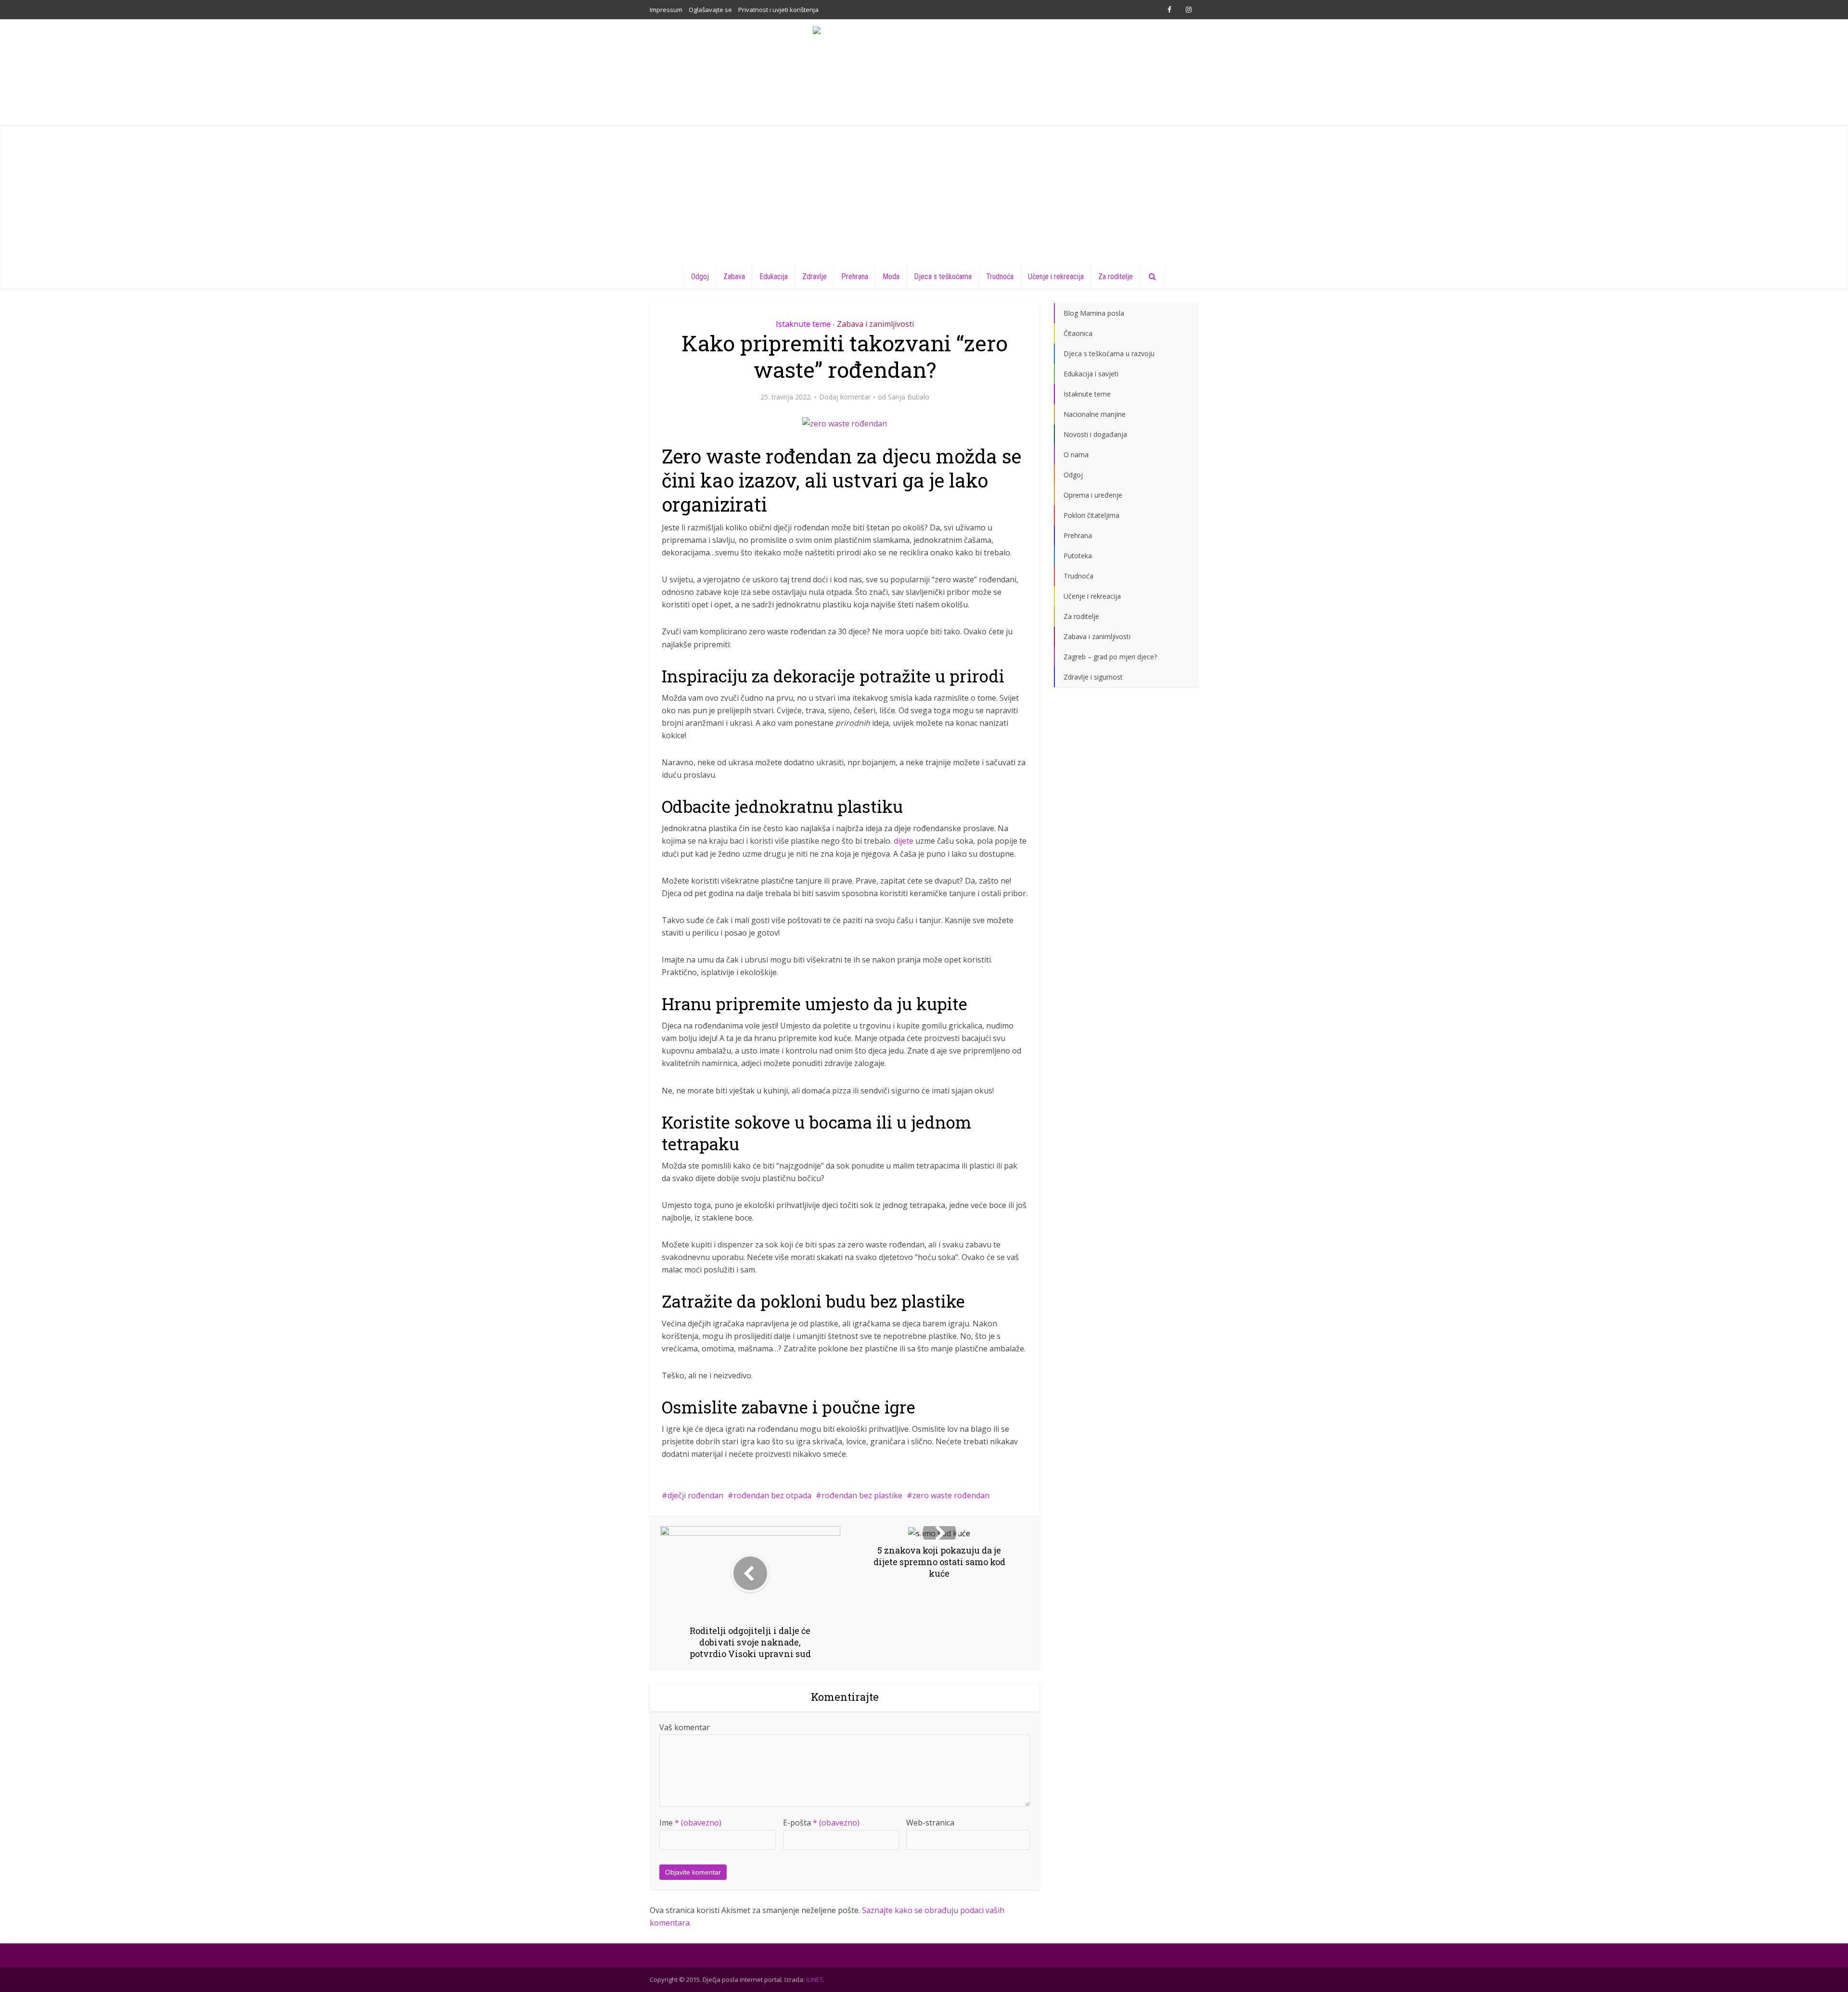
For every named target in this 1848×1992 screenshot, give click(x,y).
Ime (690, 1823)
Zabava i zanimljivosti (875, 324)
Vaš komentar (685, 1727)
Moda (891, 276)
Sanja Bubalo (909, 397)
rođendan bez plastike (862, 1495)
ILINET (815, 1979)
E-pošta (821, 1823)
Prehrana (855, 276)
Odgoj (700, 276)
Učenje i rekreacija (1056, 276)
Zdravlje (815, 276)
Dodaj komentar (845, 397)
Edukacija (774, 276)
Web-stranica (930, 1823)
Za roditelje (1116, 276)
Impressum (666, 10)
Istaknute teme (803, 324)
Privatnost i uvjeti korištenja (778, 10)
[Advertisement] (924, 193)
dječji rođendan (695, 1495)
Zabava (734, 276)
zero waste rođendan (951, 1495)
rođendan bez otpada (772, 1495)
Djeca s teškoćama (943, 276)
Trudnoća (1000, 276)
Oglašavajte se (710, 10)
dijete (904, 841)
